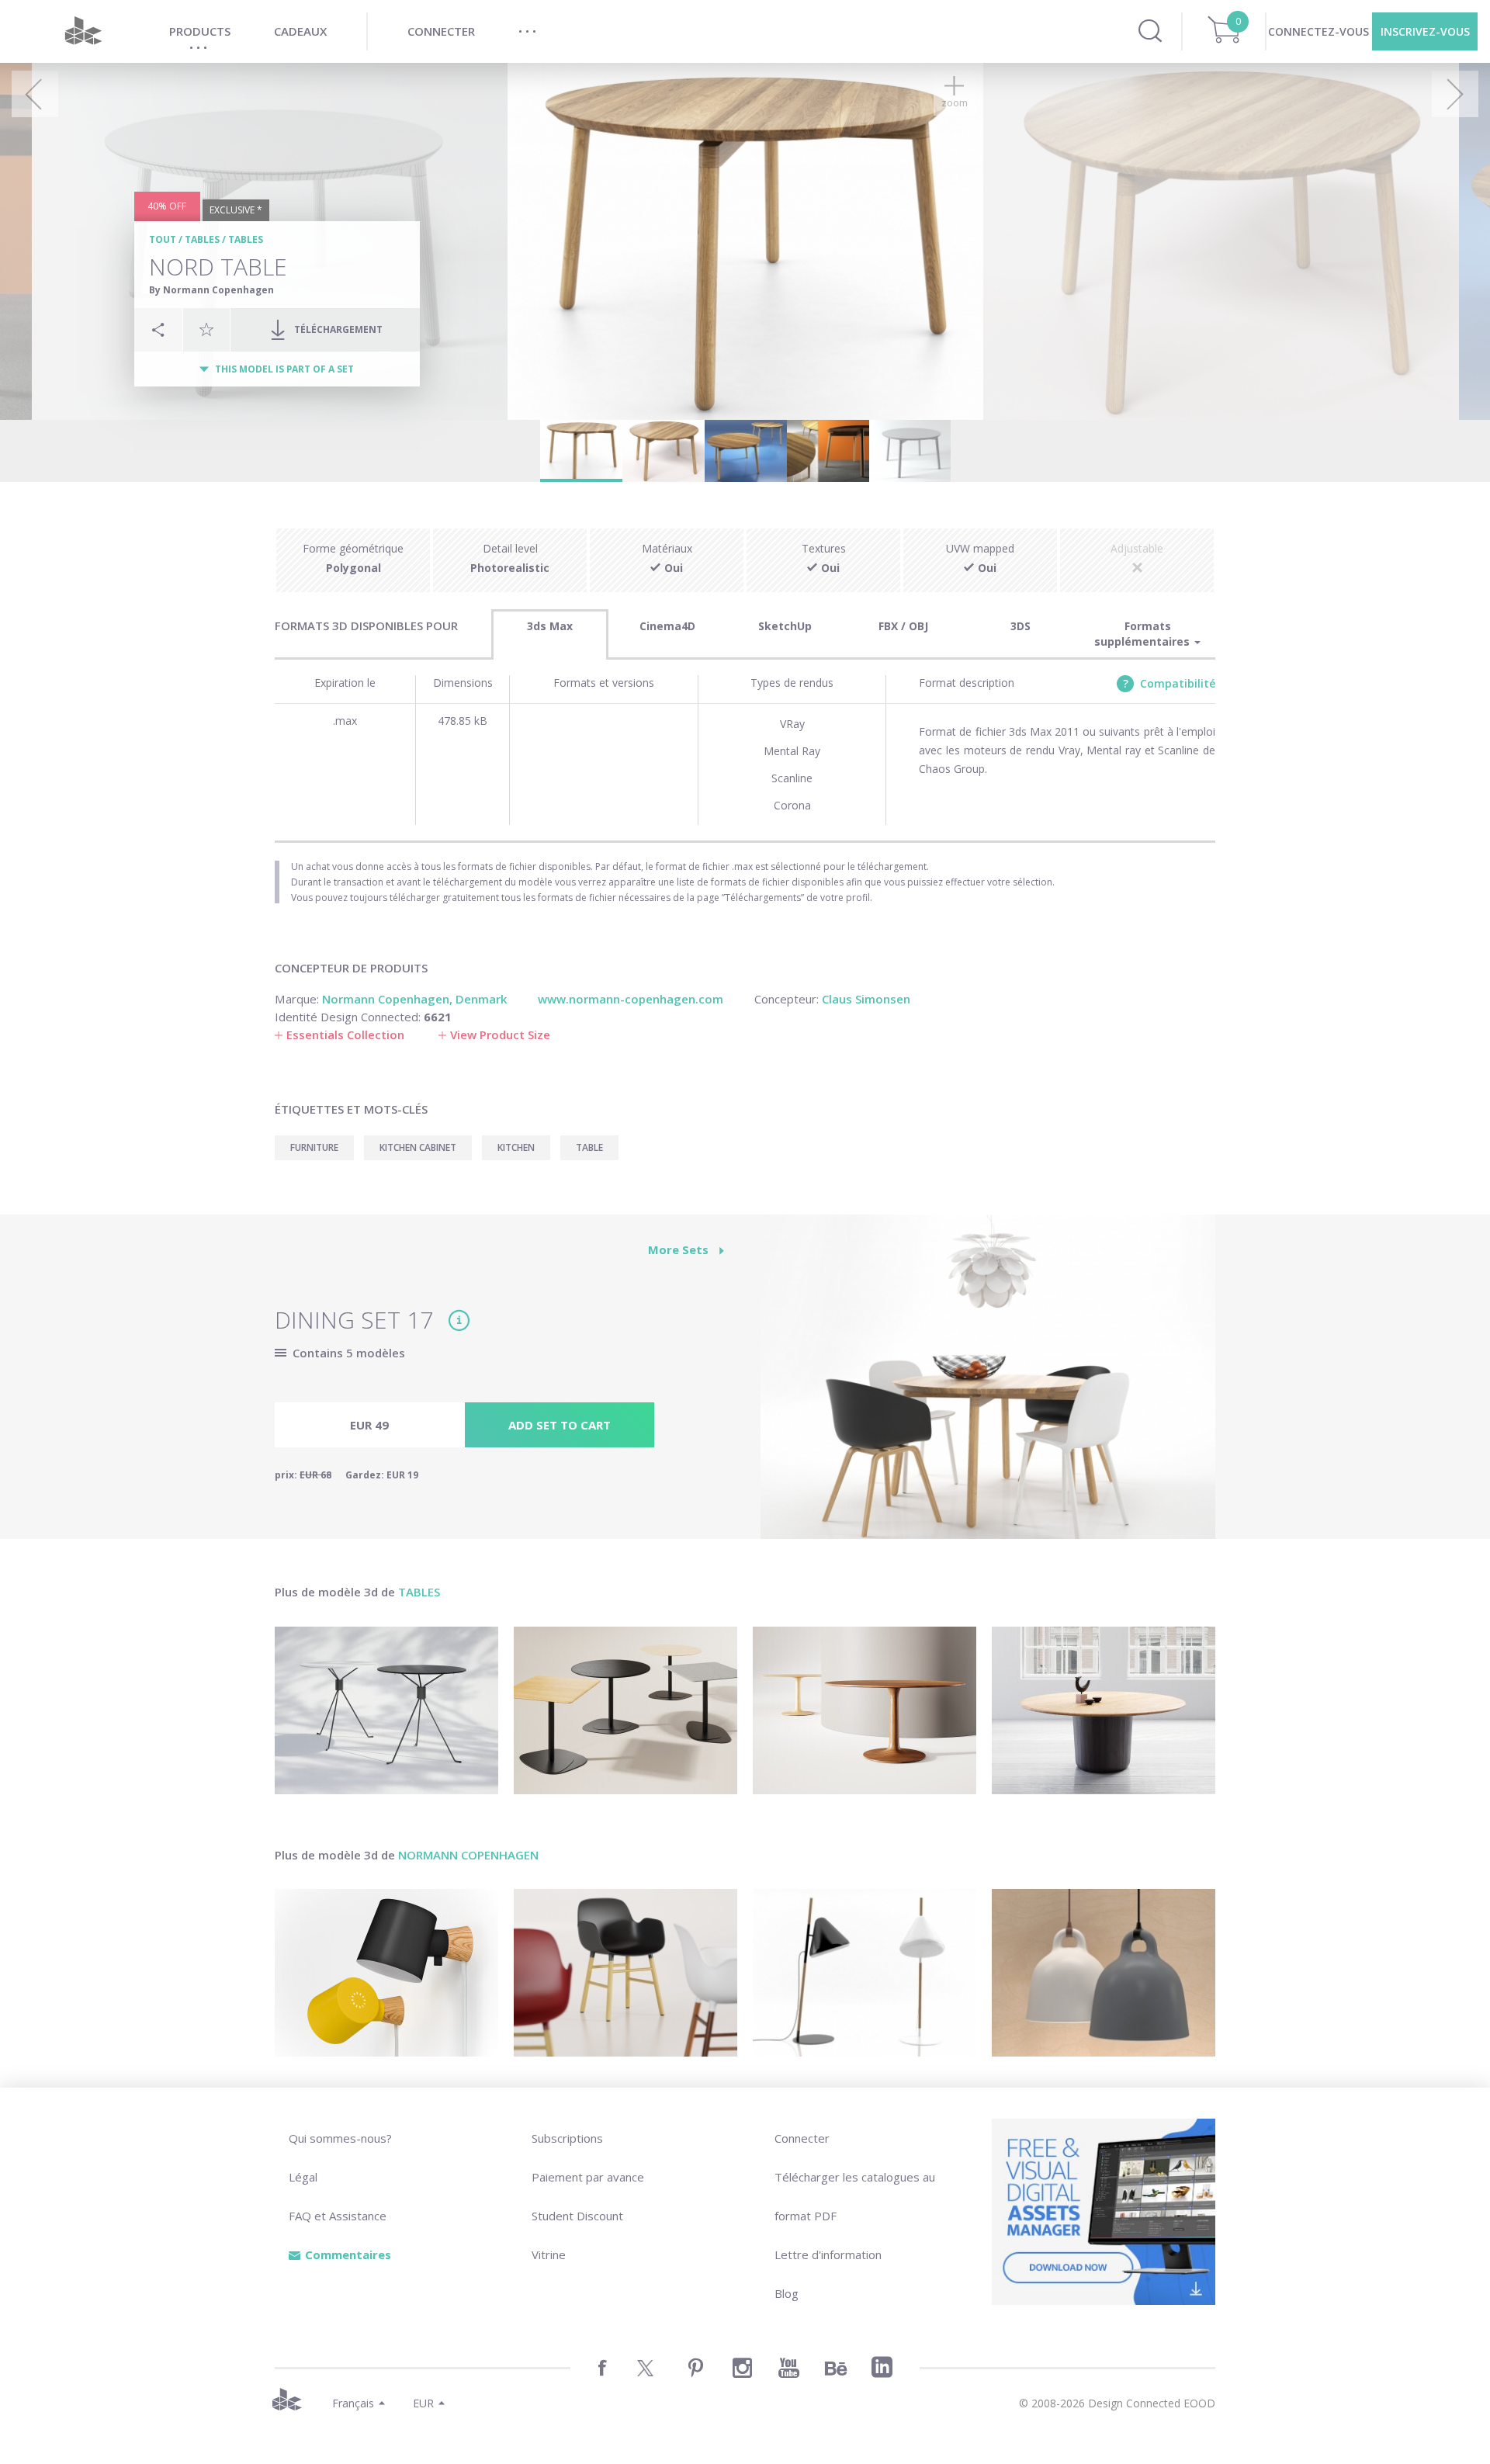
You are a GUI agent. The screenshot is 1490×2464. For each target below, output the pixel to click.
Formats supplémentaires (1143, 634)
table (589, 1147)
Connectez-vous (1318, 31)
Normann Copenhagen (468, 1855)
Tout (163, 239)
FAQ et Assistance (338, 2216)
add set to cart (560, 1425)
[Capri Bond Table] (386, 1710)
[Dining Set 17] (988, 1385)
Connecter (802, 2138)
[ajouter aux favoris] (206, 329)
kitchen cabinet (418, 1147)
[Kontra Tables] (625, 1710)
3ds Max (550, 626)
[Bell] (1104, 1973)
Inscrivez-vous (1425, 31)
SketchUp (785, 626)
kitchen (516, 1147)
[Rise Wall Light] (386, 1973)
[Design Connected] (83, 31)
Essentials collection (345, 1034)
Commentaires (348, 2254)
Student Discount (577, 2216)
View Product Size (500, 1034)
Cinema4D (667, 626)
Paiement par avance (588, 2177)
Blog (787, 2293)
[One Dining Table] (1104, 1710)
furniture (314, 1147)
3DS (1020, 626)
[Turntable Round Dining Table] (865, 1710)
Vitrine (549, 2254)
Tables (202, 239)
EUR (423, 2403)
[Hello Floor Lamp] (865, 1973)
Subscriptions (567, 2138)
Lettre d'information (828, 2254)
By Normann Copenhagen (211, 290)
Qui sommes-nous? (340, 2138)
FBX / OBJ (903, 626)
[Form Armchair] (625, 1973)
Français (353, 2403)
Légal (303, 2177)
